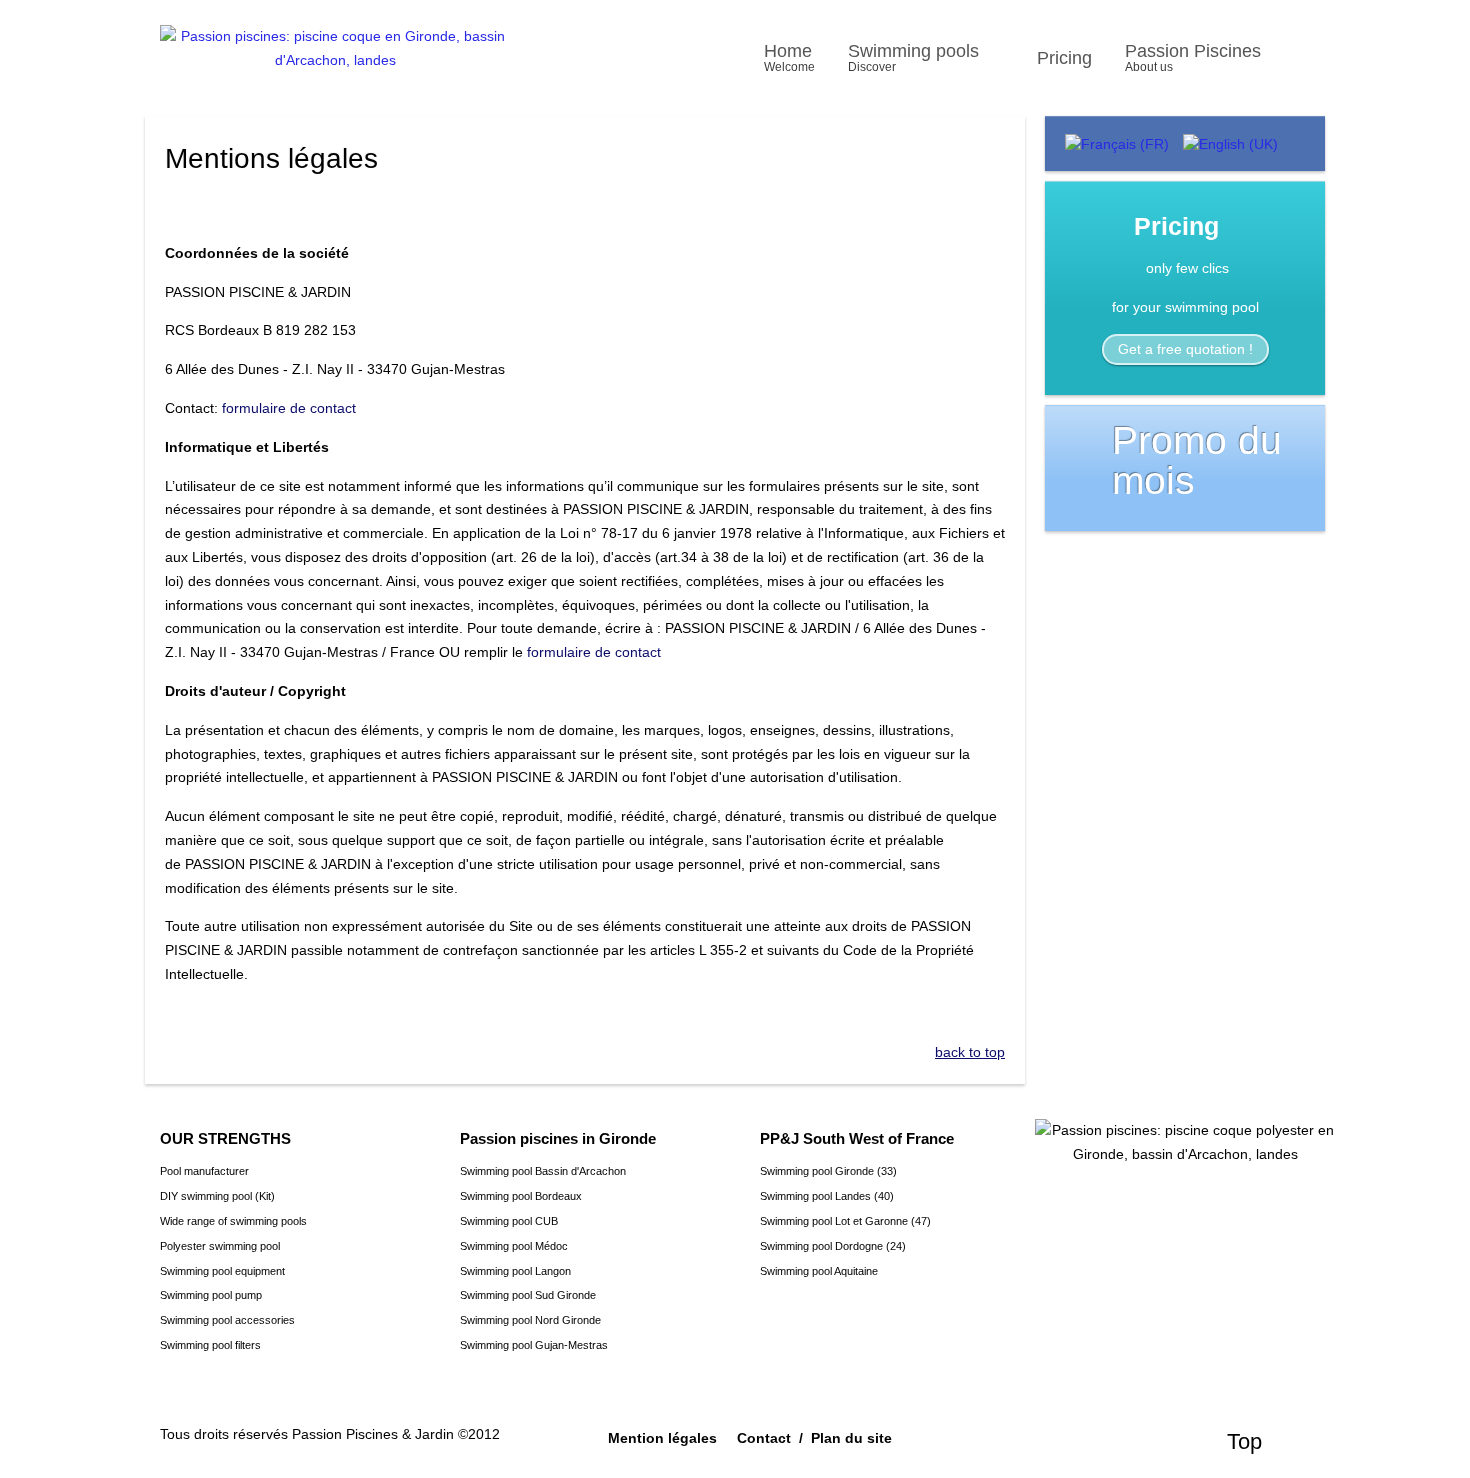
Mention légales (662, 1438)
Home (789, 57)
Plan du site (851, 1438)
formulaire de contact (289, 408)
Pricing (1064, 58)
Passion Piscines (1193, 57)
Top (1244, 1441)
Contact (764, 1438)
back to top (970, 1052)
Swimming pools (913, 57)
